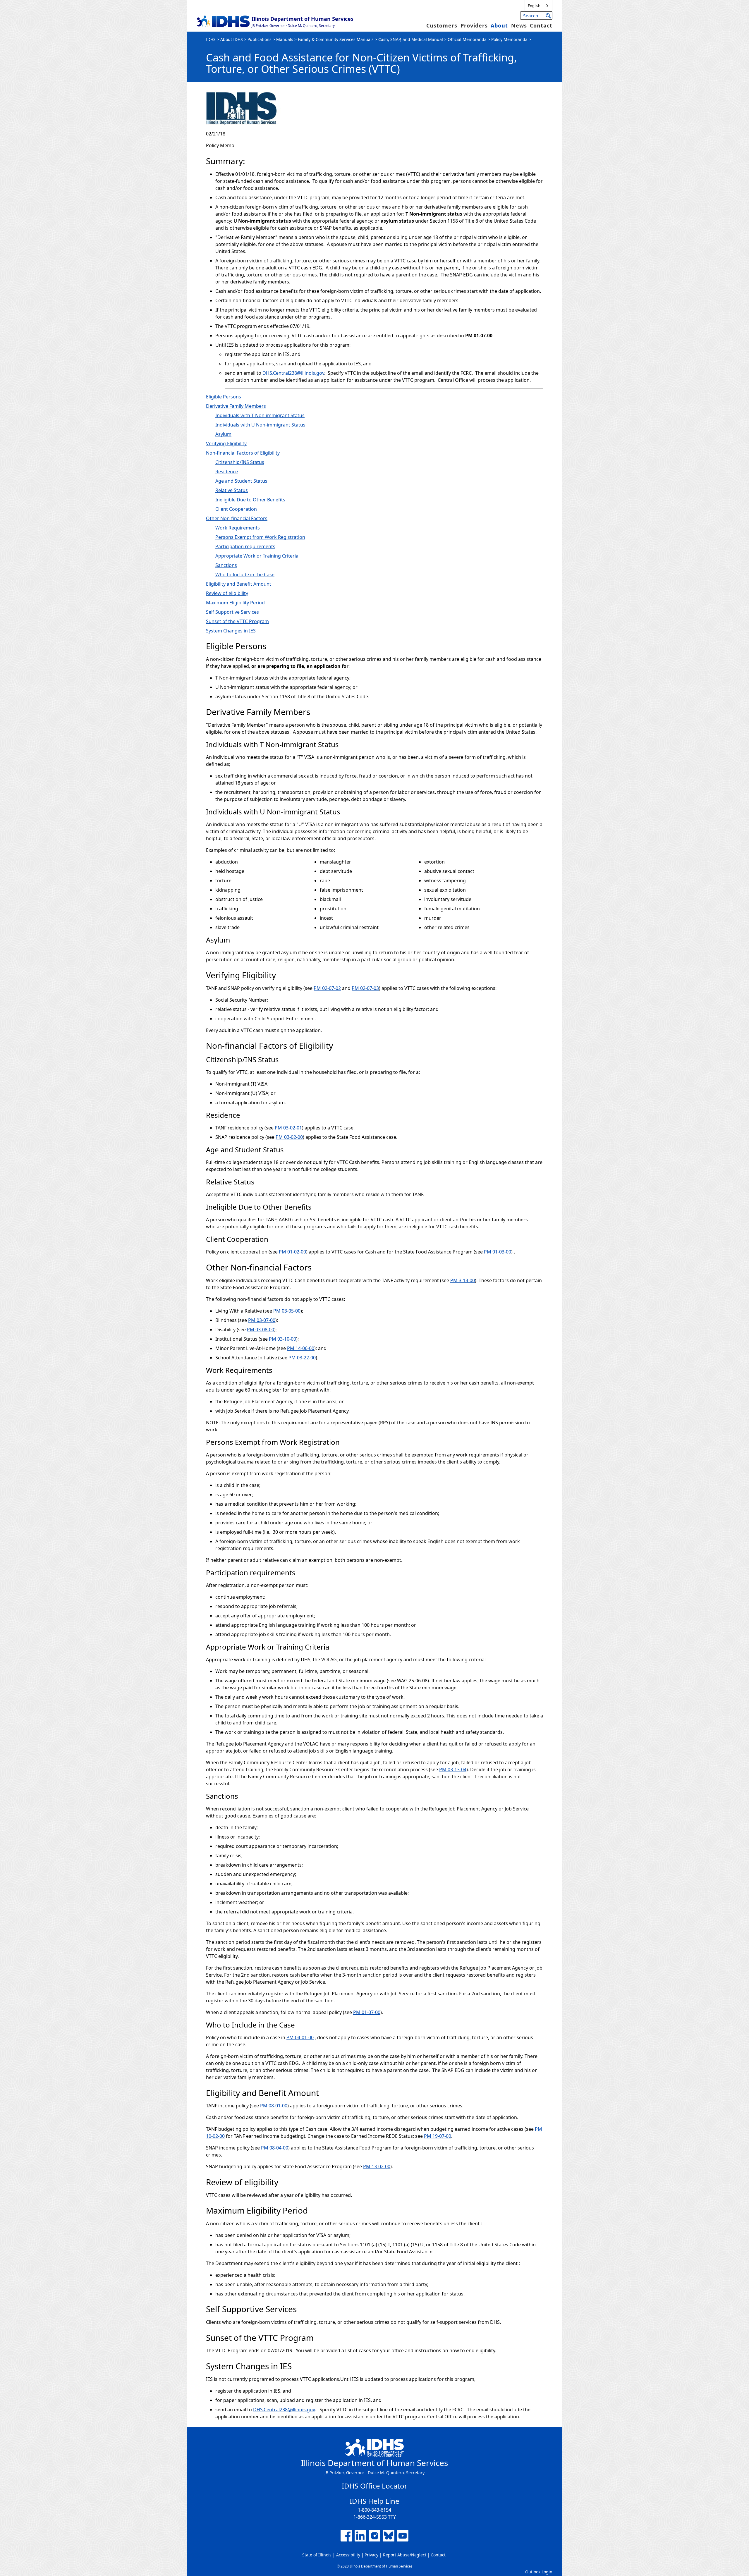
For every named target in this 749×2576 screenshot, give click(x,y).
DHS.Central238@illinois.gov (293, 373)
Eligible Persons (224, 397)
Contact (541, 25)
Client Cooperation (236, 509)
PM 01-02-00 (292, 1252)
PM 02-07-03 (365, 988)
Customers (442, 25)
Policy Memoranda (509, 39)
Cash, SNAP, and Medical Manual (411, 39)
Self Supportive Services (232, 612)
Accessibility (348, 2555)
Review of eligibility (227, 593)
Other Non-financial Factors (237, 518)
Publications (260, 39)
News (519, 25)
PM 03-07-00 (262, 1320)
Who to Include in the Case (245, 575)
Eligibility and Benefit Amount (239, 584)
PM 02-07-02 (327, 988)
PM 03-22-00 (302, 1358)
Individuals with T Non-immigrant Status (260, 415)
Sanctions (226, 565)
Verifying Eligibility (226, 443)
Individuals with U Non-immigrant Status (260, 425)
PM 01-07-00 (367, 2012)
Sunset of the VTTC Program (237, 621)
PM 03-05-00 (287, 1311)
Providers (474, 25)
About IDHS (232, 39)
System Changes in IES (231, 631)
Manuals (285, 39)
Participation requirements (245, 546)
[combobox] (538, 6)
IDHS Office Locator (374, 2486)
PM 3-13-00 (463, 1280)
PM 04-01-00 (300, 2037)
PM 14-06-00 (301, 1348)
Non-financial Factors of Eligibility (243, 453)
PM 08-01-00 (274, 2106)
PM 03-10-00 (282, 1339)
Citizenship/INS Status (240, 462)
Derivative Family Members (236, 406)
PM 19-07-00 (438, 2136)
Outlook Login (539, 2572)
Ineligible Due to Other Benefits (250, 500)
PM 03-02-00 (289, 1137)
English (534, 6)
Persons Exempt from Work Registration (260, 537)
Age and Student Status (241, 481)
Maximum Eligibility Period (235, 603)
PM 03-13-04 (453, 1770)
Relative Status (232, 490)
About (499, 25)
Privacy (371, 2555)
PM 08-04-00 (275, 2148)
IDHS (211, 39)
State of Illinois (317, 2555)
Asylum (223, 434)
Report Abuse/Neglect (405, 2555)
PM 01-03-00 (498, 1252)
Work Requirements (238, 528)
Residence (227, 472)
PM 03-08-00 (261, 1330)
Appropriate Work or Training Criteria (257, 556)
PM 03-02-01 (288, 1128)
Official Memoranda (467, 39)
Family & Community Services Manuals (336, 39)
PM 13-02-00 (377, 2166)
